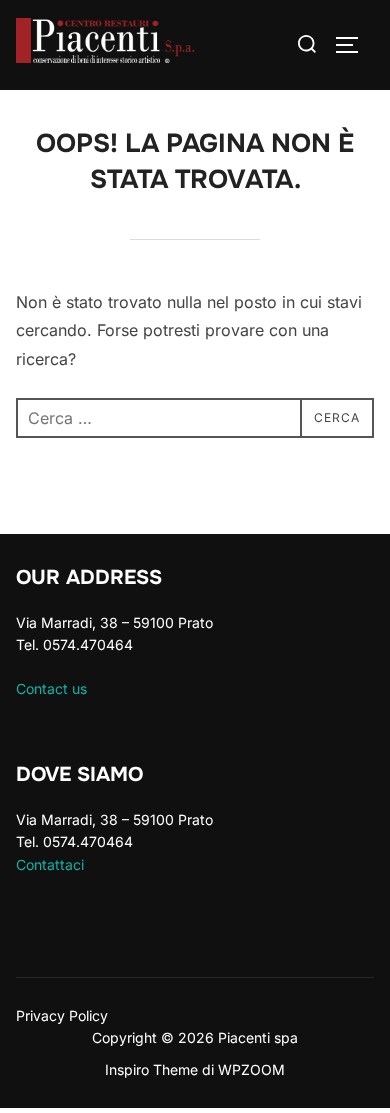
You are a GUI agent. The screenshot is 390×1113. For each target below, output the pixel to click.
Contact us (51, 688)
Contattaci (50, 864)
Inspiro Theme (151, 1069)
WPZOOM (251, 1069)
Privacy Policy (62, 1015)
